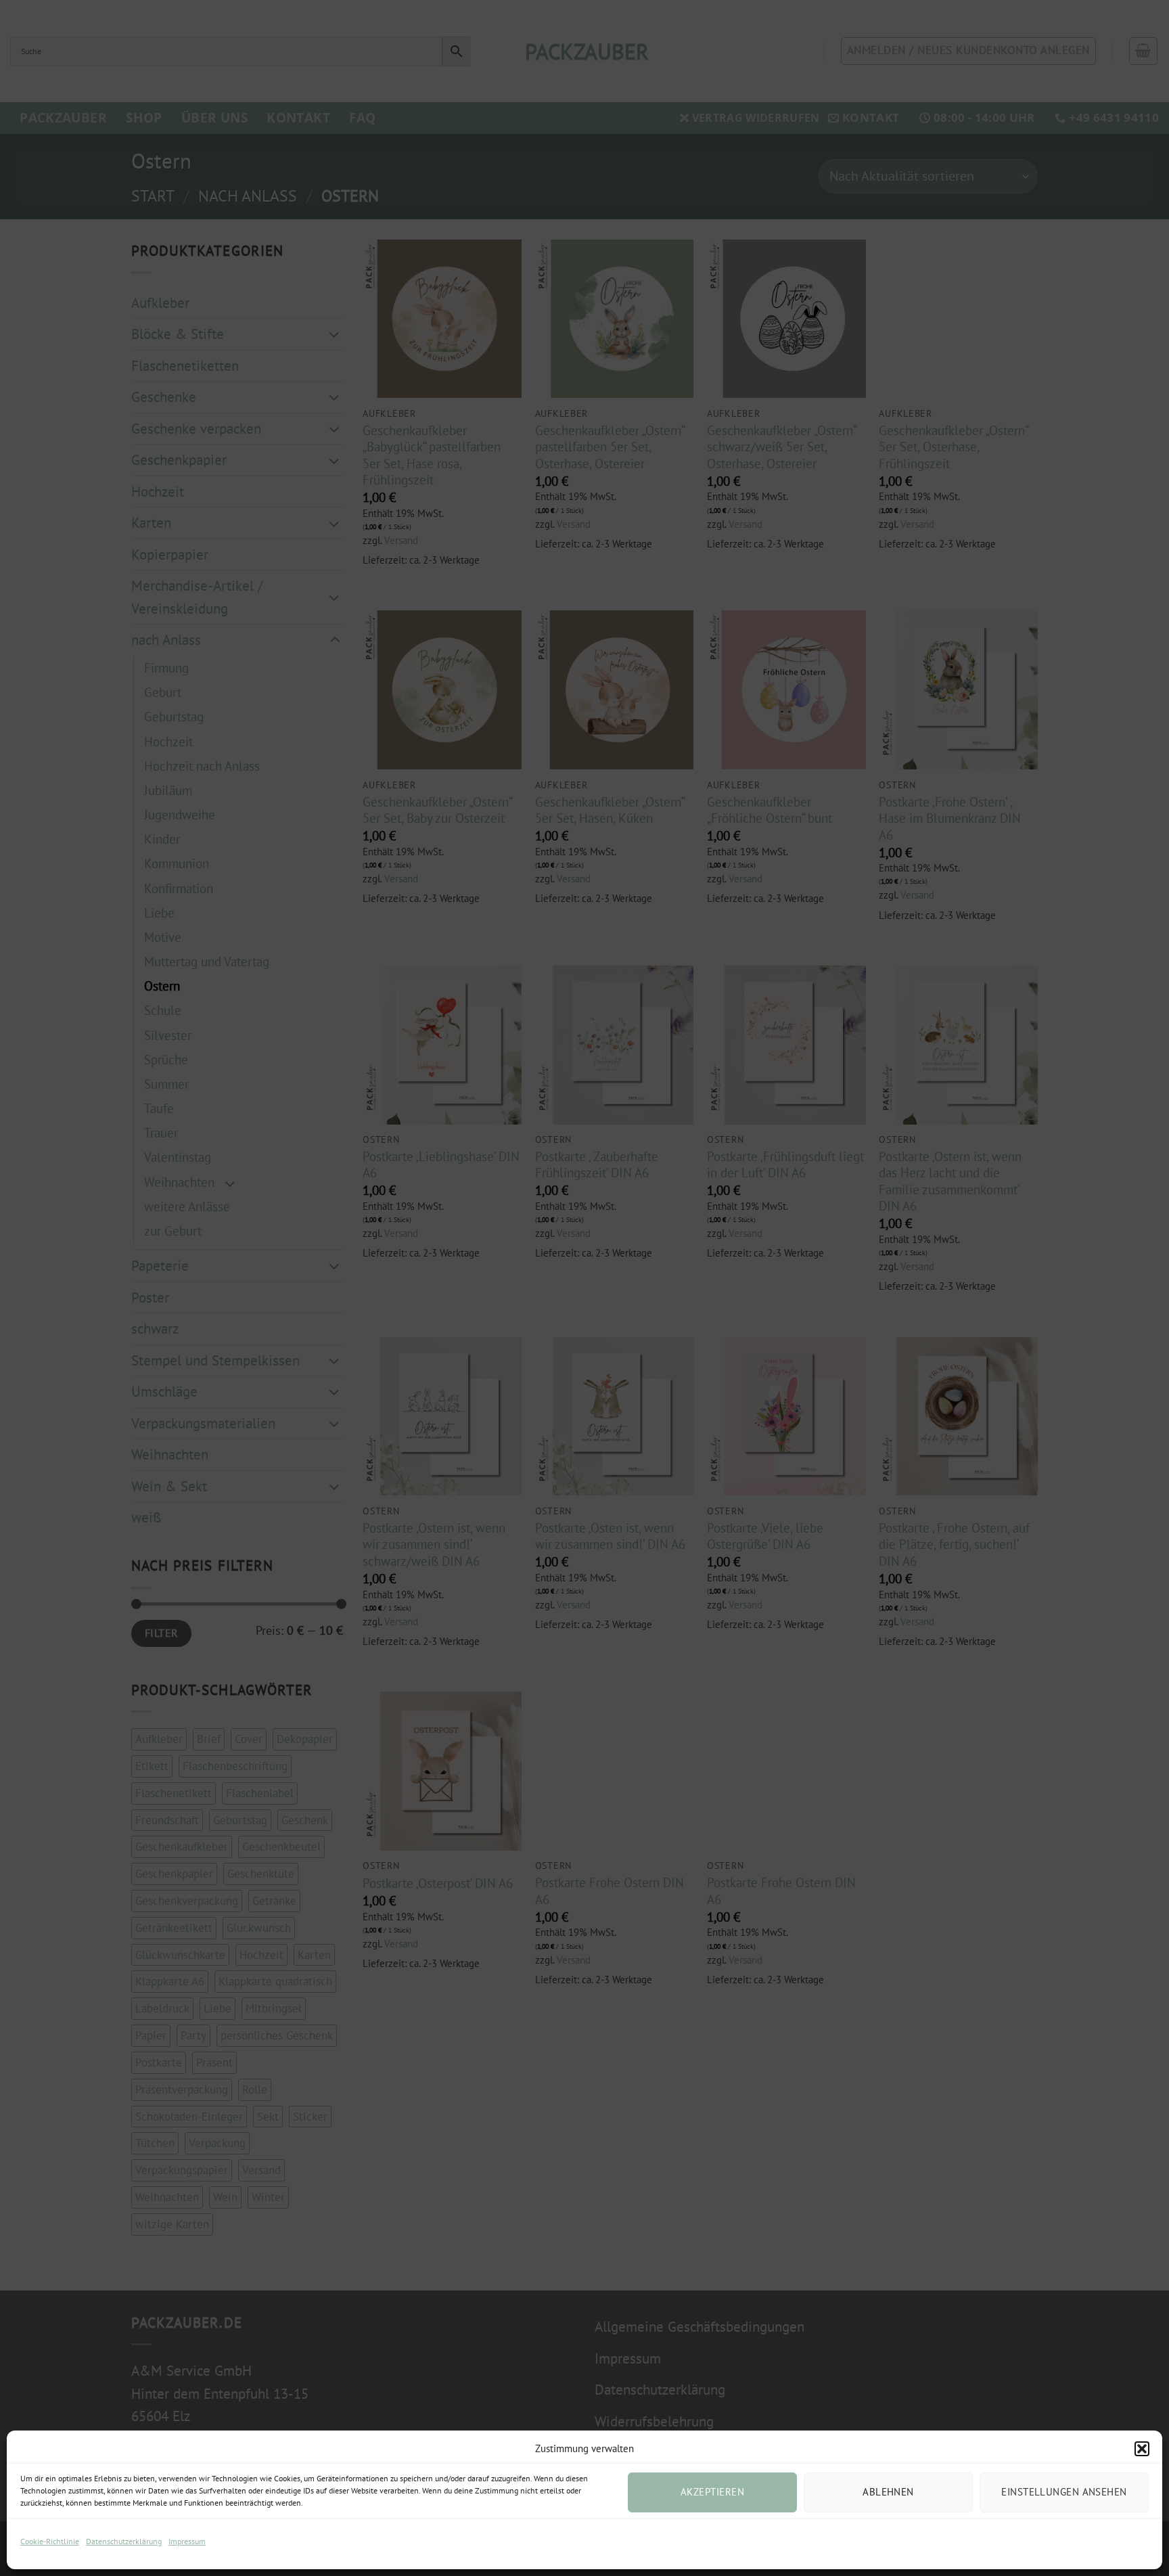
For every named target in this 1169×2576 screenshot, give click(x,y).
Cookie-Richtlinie (50, 2541)
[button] (1142, 2449)
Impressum (187, 2541)
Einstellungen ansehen (1064, 2492)
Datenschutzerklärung (124, 2541)
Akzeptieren (712, 2492)
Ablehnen (888, 2492)
